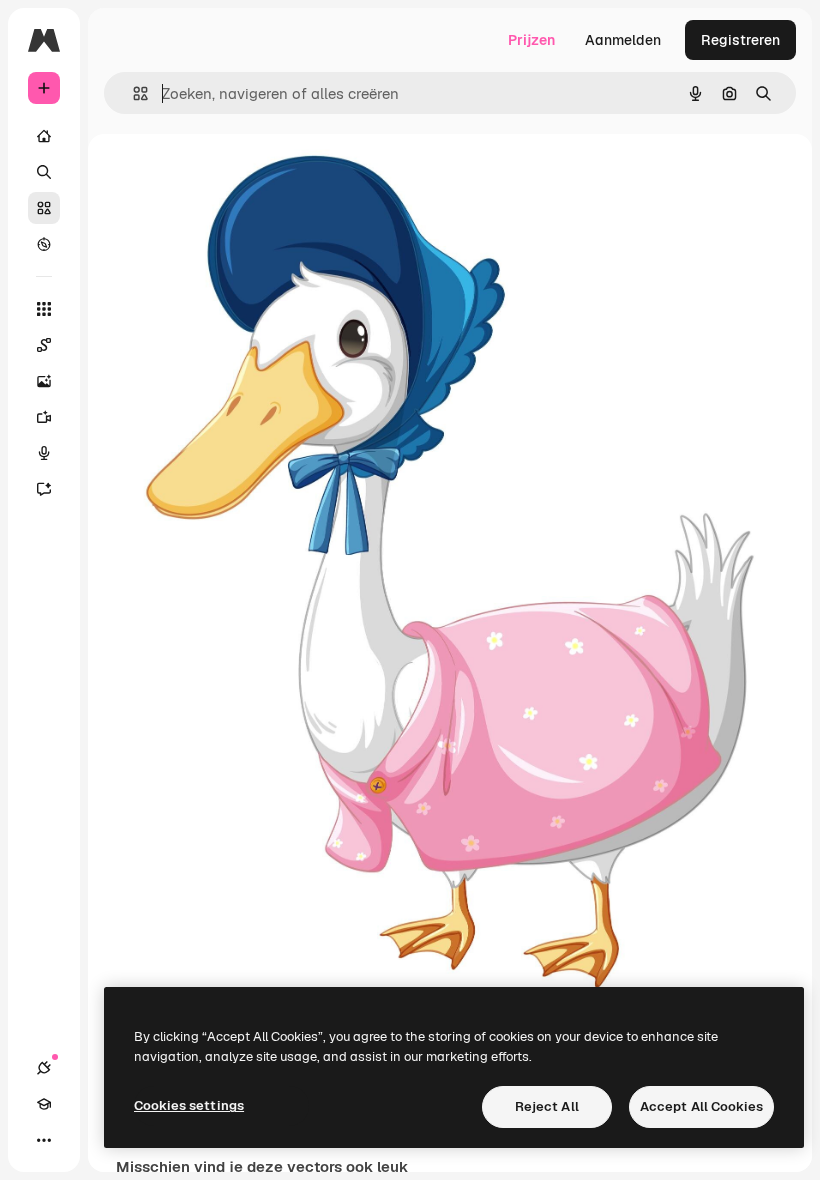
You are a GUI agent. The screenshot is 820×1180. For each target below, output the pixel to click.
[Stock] (44, 208)
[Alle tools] (44, 309)
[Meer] (44, 1140)
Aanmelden (623, 40)
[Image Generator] (44, 381)
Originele (268, 179)
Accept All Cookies (701, 1106)
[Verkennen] (44, 244)
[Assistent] (44, 489)
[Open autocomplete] (132, 93)
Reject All (547, 1106)
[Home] (44, 136)
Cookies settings (189, 1105)
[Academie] (44, 1104)
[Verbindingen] (44, 1068)
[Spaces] (44, 345)
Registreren (740, 40)
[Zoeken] (44, 172)
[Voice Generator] (44, 453)
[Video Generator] (44, 417)
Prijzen (531, 40)
